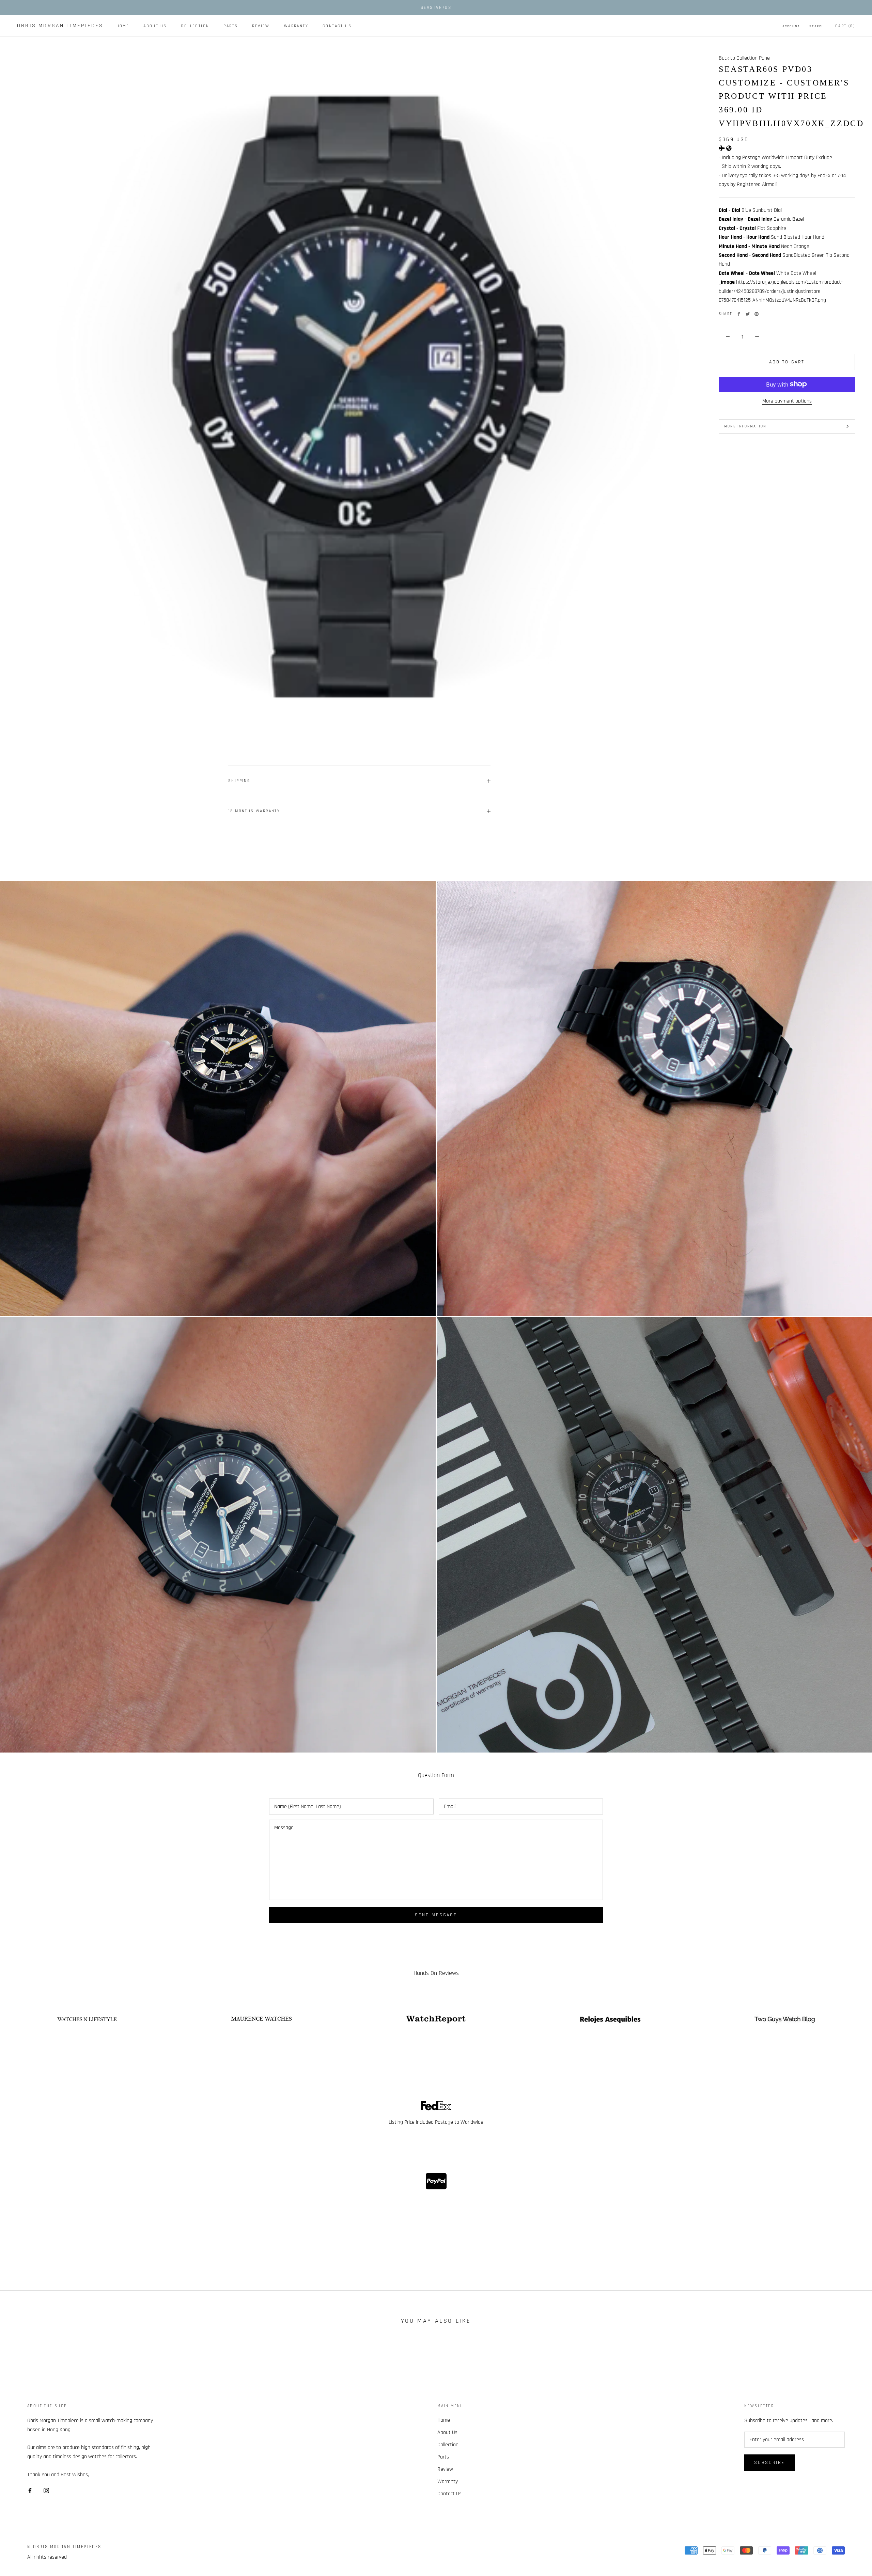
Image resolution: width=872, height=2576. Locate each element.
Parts (231, 26)
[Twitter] (748, 314)
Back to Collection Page (744, 58)
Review (261, 26)
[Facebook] (739, 314)
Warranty (296, 26)
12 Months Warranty (254, 811)
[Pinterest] (757, 314)
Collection (195, 26)
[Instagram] (46, 2491)
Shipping (239, 781)
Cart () (845, 26)
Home (123, 26)
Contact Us (337, 26)
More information (745, 426)
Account (791, 26)
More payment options (787, 401)
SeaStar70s (436, 7)
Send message (436, 1915)
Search (817, 26)
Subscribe (769, 2463)
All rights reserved (47, 2557)
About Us (155, 26)
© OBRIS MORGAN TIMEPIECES (64, 2547)
